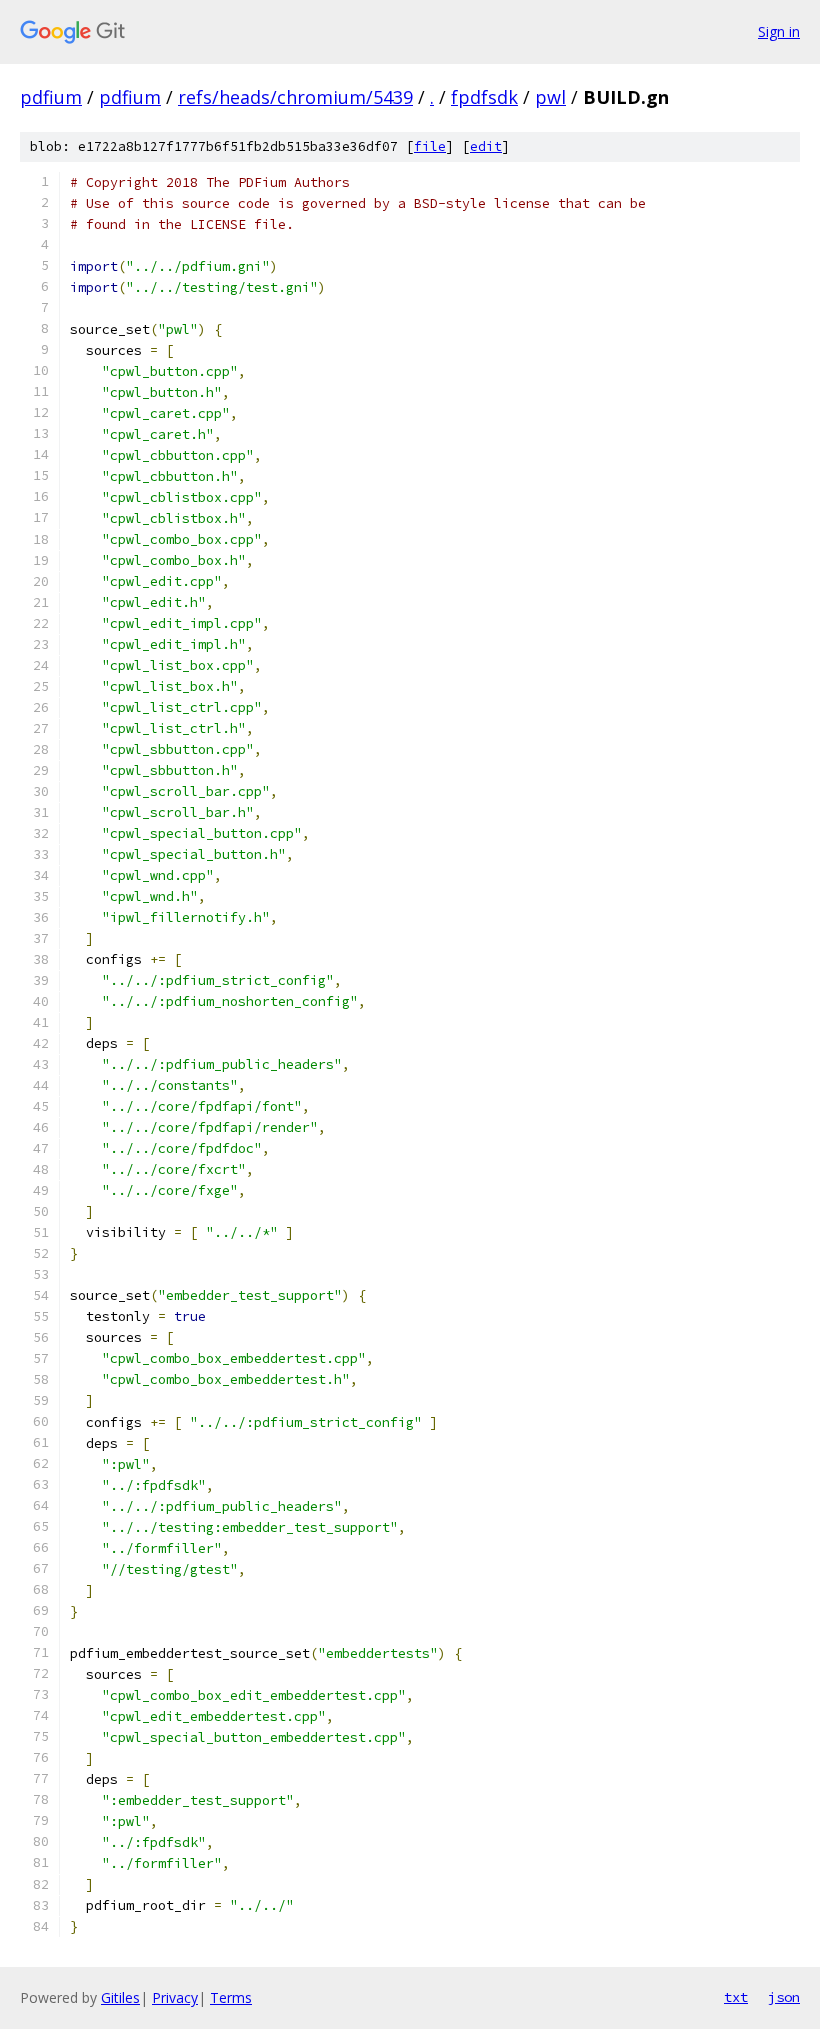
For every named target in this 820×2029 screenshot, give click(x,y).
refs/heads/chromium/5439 (295, 97)
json (784, 1997)
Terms (231, 1997)
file (430, 146)
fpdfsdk (484, 97)
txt (736, 1997)
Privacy (175, 1997)
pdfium (51, 97)
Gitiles (120, 1997)
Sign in (779, 31)
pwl (550, 97)
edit (486, 146)
